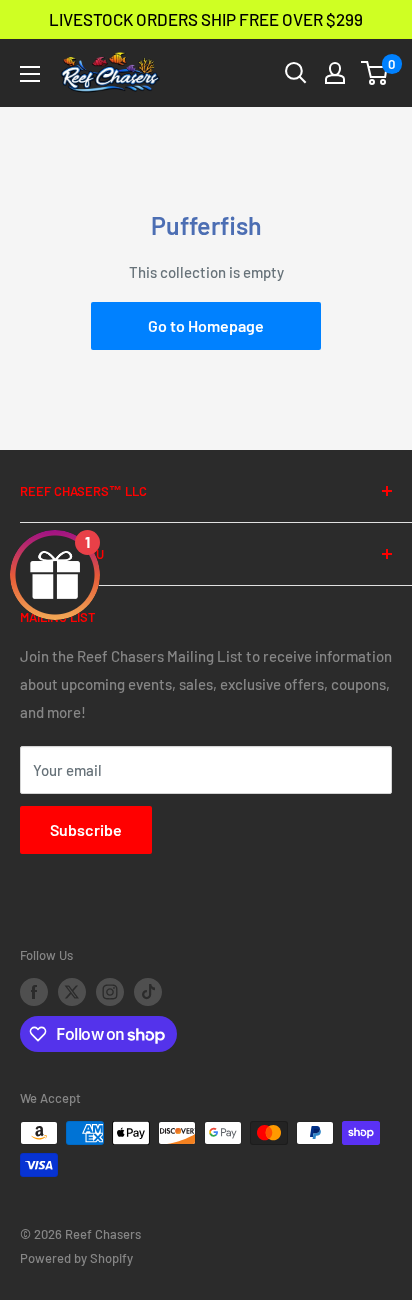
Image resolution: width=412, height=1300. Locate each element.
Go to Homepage (206, 325)
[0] (375, 73)
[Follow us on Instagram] (110, 992)
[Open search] (296, 73)
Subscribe (86, 829)
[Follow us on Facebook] (34, 992)
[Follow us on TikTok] (148, 992)
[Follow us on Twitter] (72, 992)
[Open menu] (30, 74)
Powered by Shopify (76, 1258)
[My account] (335, 73)
